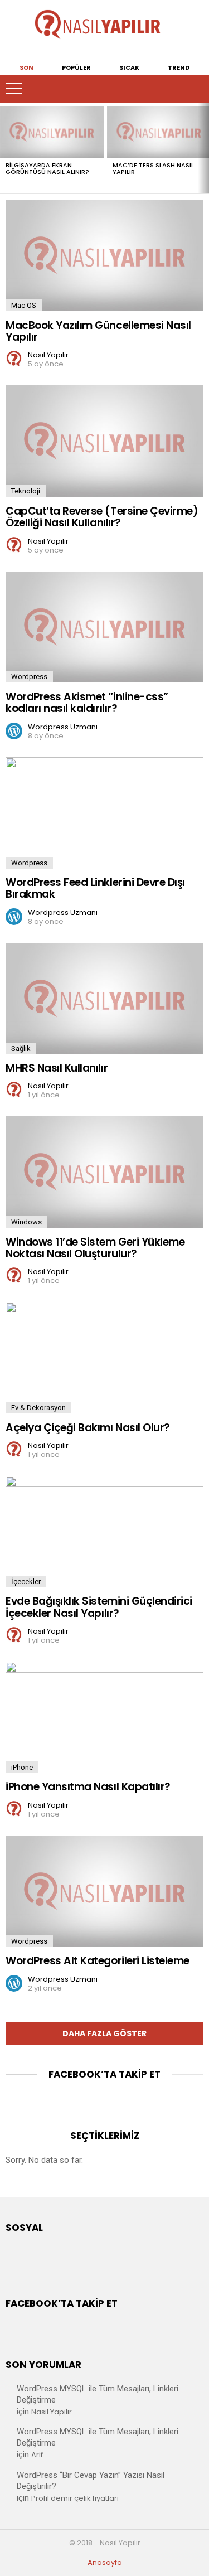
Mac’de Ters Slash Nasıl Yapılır (153, 168)
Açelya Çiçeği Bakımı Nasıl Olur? (88, 1428)
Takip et (173, 89)
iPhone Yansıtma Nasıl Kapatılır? (88, 1787)
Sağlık (21, 1049)
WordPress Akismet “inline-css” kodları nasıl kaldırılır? (87, 703)
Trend (179, 67)
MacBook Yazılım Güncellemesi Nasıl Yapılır (98, 331)
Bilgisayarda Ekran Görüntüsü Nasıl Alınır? (47, 168)
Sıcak (129, 67)
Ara (195, 89)
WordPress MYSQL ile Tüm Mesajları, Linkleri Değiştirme (98, 2394)
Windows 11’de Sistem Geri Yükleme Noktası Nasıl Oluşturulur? (95, 1248)
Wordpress (29, 677)
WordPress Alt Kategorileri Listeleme (98, 1961)
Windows (26, 1222)
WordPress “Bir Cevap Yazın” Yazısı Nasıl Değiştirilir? (91, 2481)
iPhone (22, 1767)
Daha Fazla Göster (104, 2033)
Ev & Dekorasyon (38, 1408)
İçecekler (26, 1582)
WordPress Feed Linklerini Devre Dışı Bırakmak (95, 888)
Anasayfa (105, 2563)
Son (26, 67)
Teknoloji (26, 491)
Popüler (76, 67)
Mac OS (24, 305)
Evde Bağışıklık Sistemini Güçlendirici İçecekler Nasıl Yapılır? (99, 1607)
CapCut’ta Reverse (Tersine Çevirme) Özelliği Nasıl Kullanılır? (102, 517)
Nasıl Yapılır (52, 2412)
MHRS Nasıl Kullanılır (57, 1068)
